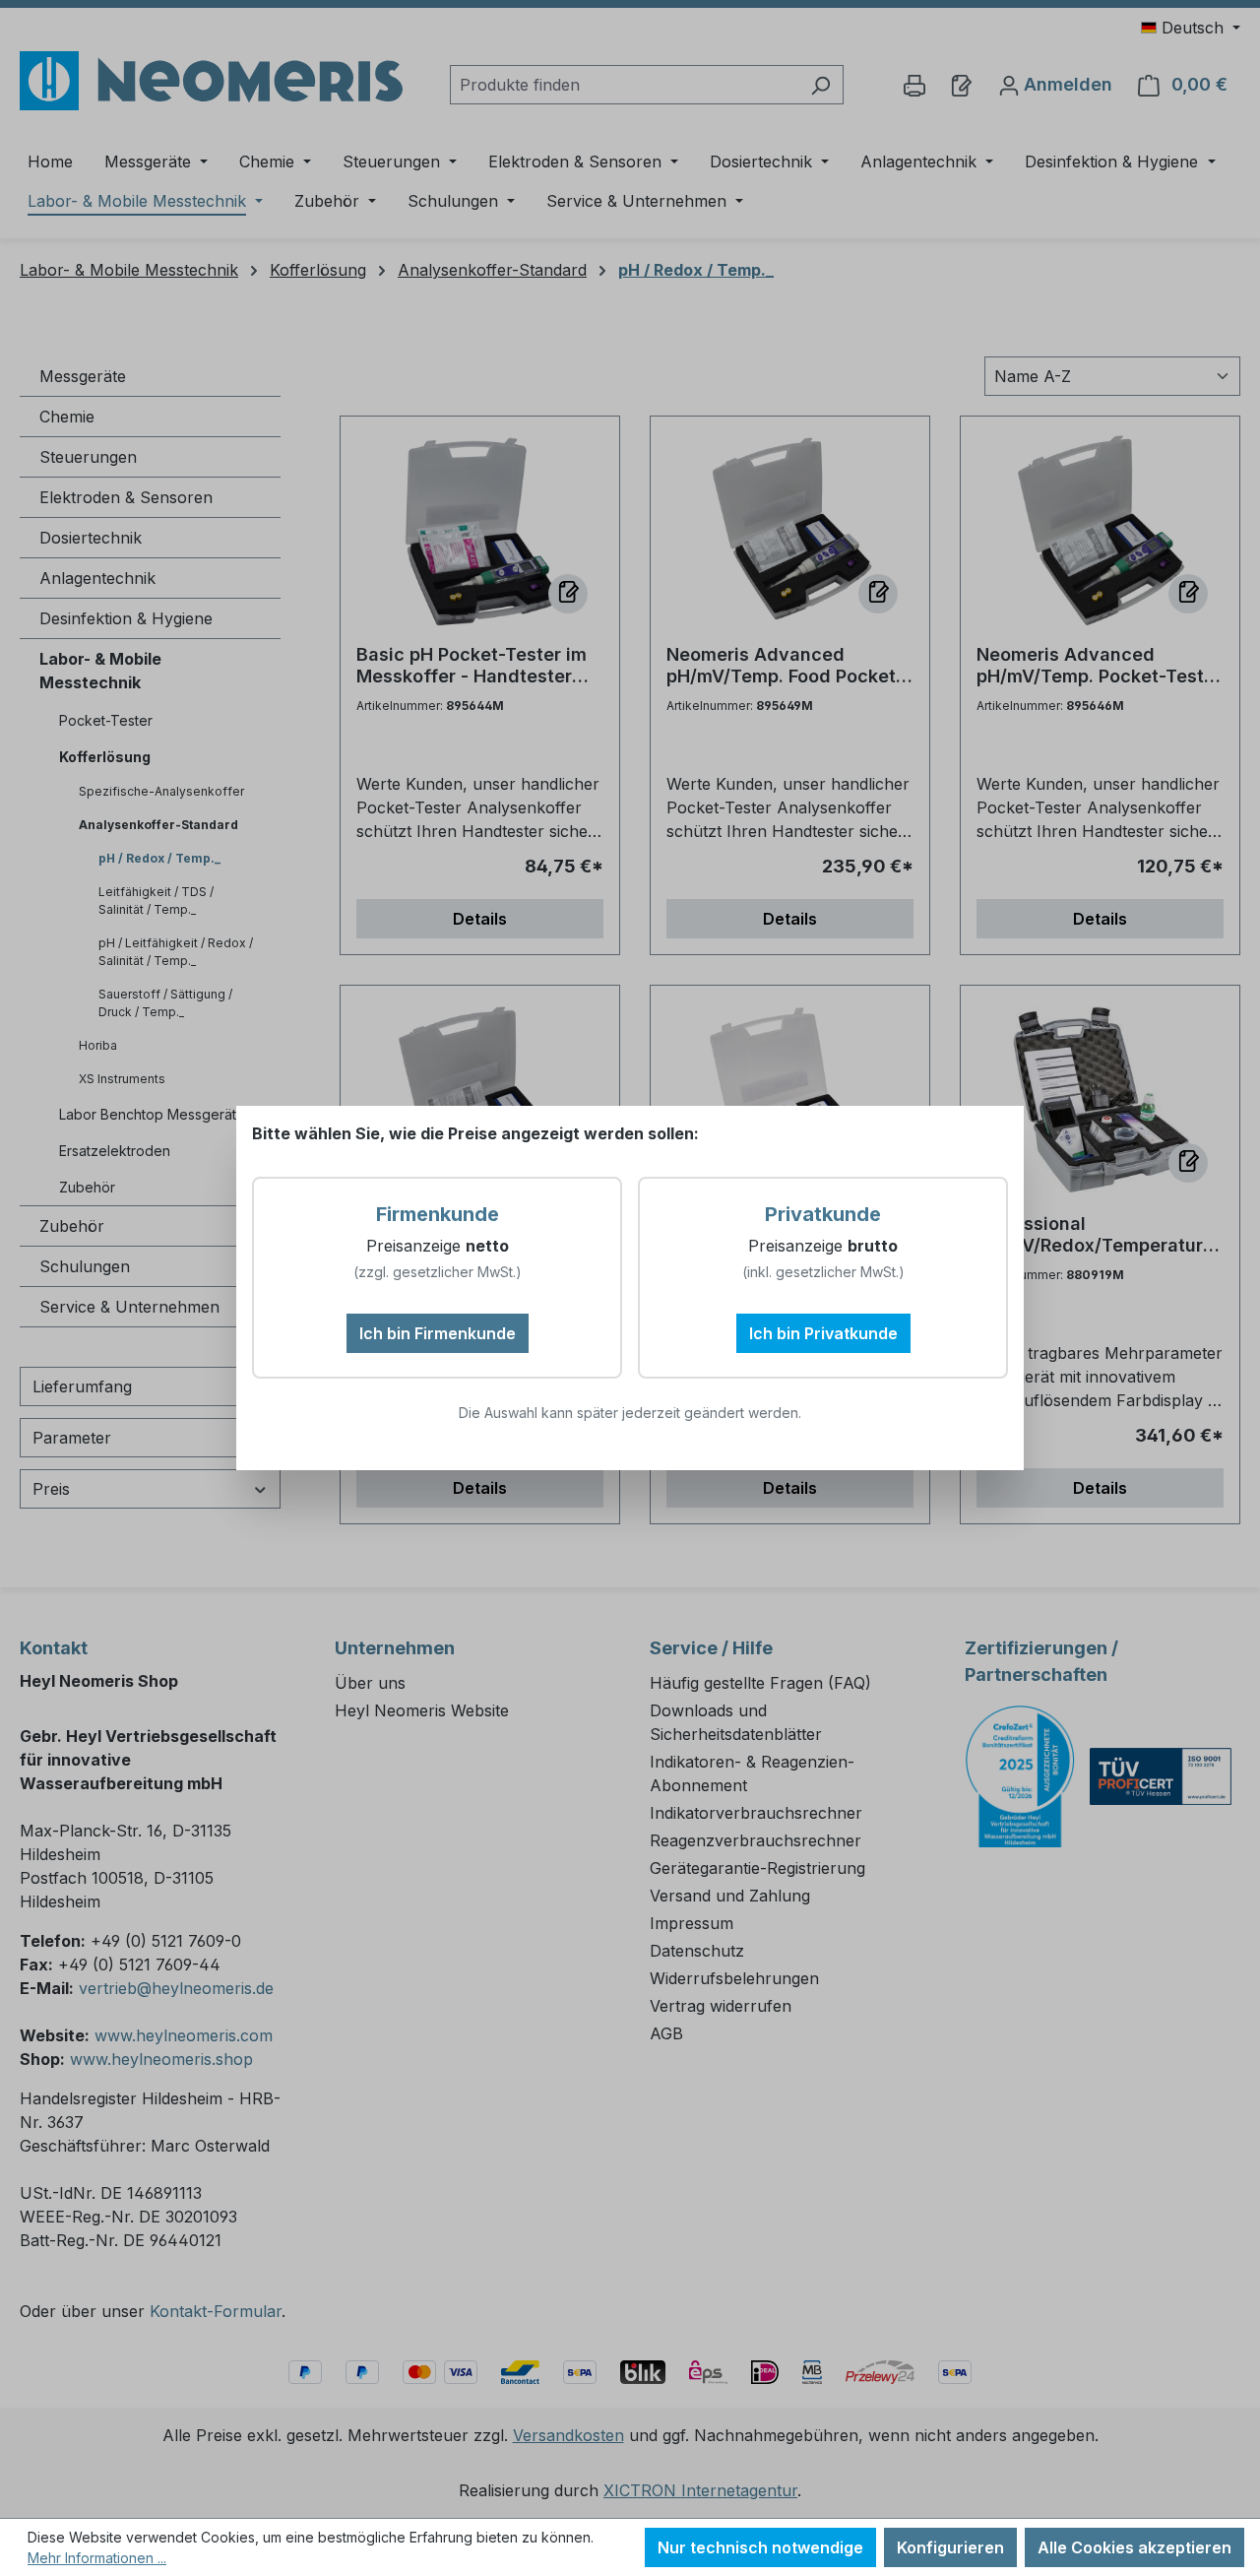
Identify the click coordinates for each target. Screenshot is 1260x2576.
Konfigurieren (950, 2547)
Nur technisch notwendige (760, 2547)
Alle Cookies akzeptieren (1134, 2547)
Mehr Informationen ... (97, 2558)
